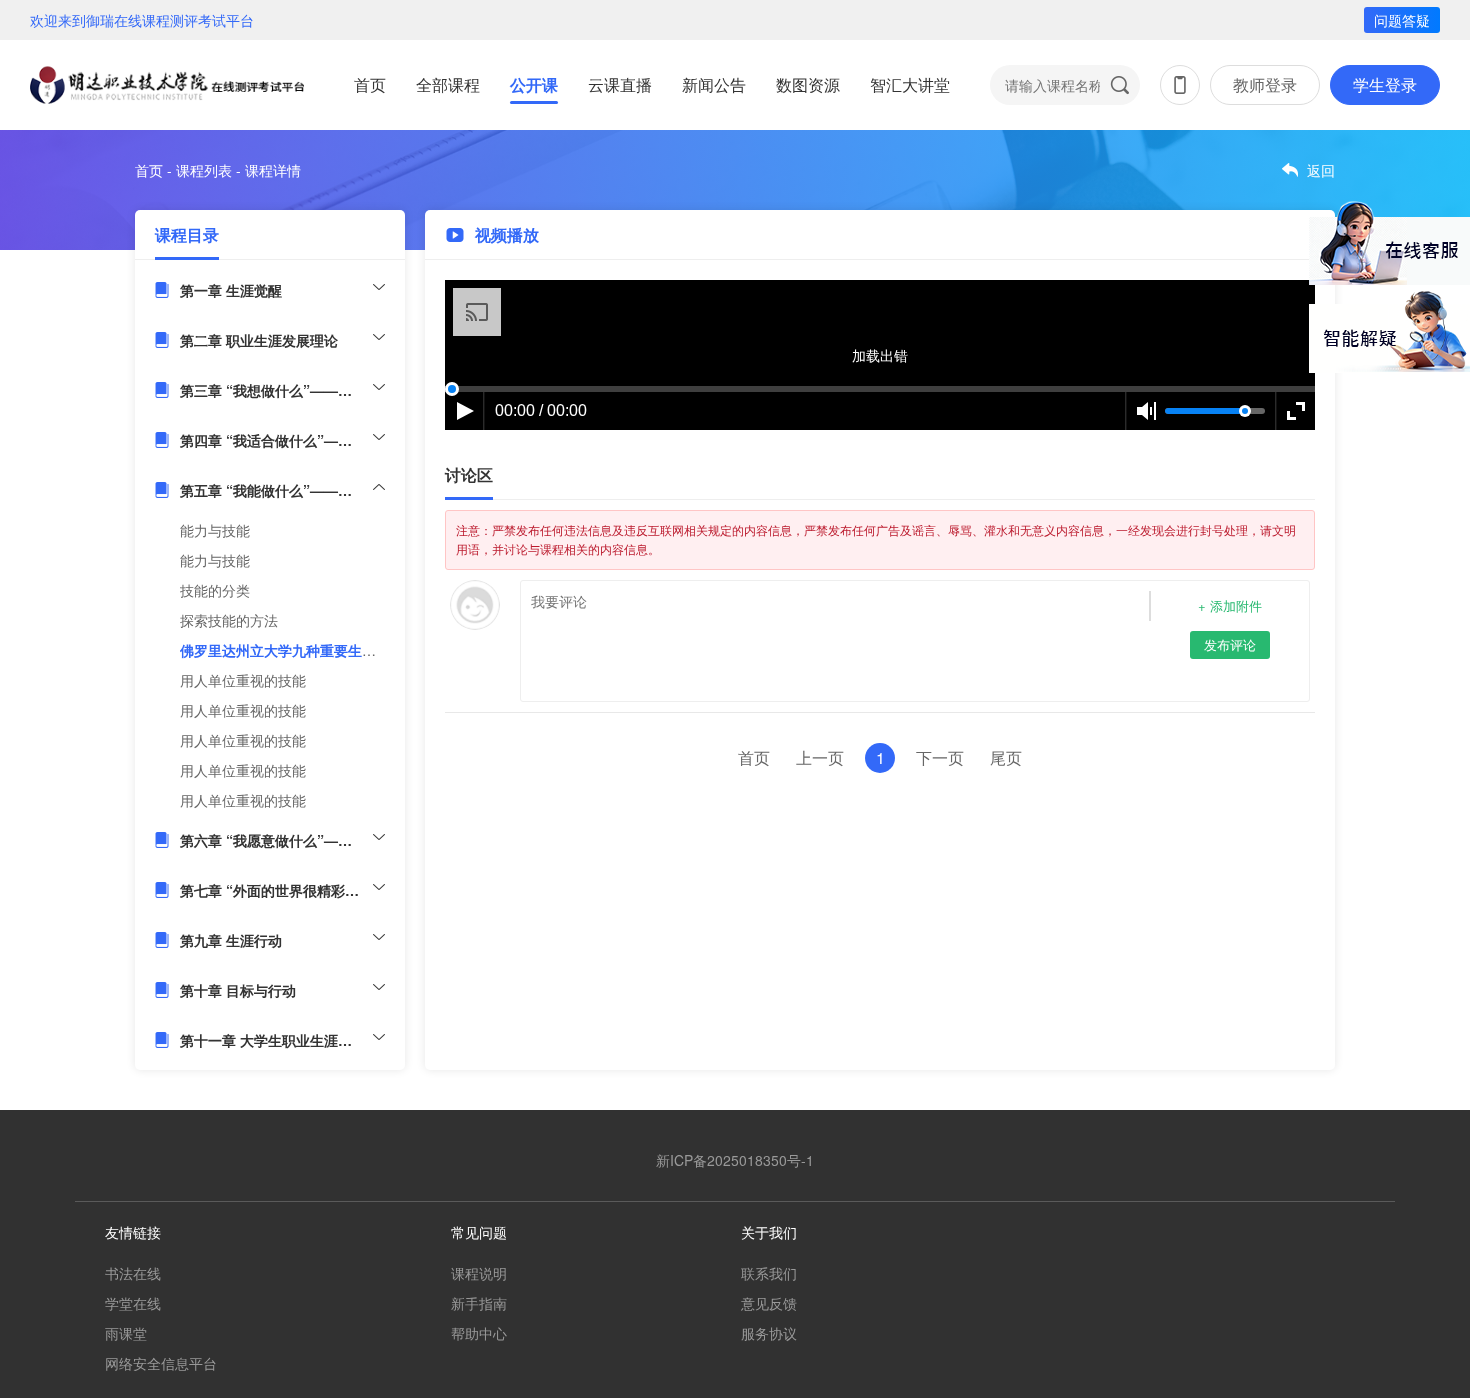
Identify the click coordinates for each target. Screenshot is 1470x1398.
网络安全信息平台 (161, 1363)
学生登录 (1385, 84)
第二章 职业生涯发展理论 (259, 340)
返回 (1321, 170)
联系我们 (769, 1273)
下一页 (940, 757)
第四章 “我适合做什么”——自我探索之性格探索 (282, 440)
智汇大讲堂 (910, 84)
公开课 (534, 84)
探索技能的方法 (229, 620)
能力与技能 (215, 530)
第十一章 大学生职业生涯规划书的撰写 (282, 1040)
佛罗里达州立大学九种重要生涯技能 (292, 650)
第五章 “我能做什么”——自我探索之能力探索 (282, 490)
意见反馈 (769, 1303)
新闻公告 (714, 84)
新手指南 (479, 1303)
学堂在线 (133, 1303)
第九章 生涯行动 (231, 940)
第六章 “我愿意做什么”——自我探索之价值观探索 (282, 840)
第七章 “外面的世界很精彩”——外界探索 (282, 890)
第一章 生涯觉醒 (231, 290)
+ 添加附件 (1230, 605)
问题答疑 (1402, 20)
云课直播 (620, 84)
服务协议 (769, 1333)
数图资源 (808, 84)
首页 (370, 84)
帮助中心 (479, 1333)
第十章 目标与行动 (238, 990)
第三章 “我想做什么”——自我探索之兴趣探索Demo (282, 390)
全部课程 (448, 84)
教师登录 (1265, 84)
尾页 (1006, 757)
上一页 (820, 757)
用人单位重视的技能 (243, 680)
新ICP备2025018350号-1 (735, 1160)
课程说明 (479, 1273)
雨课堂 (126, 1333)
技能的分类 (215, 590)
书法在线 (133, 1273)
